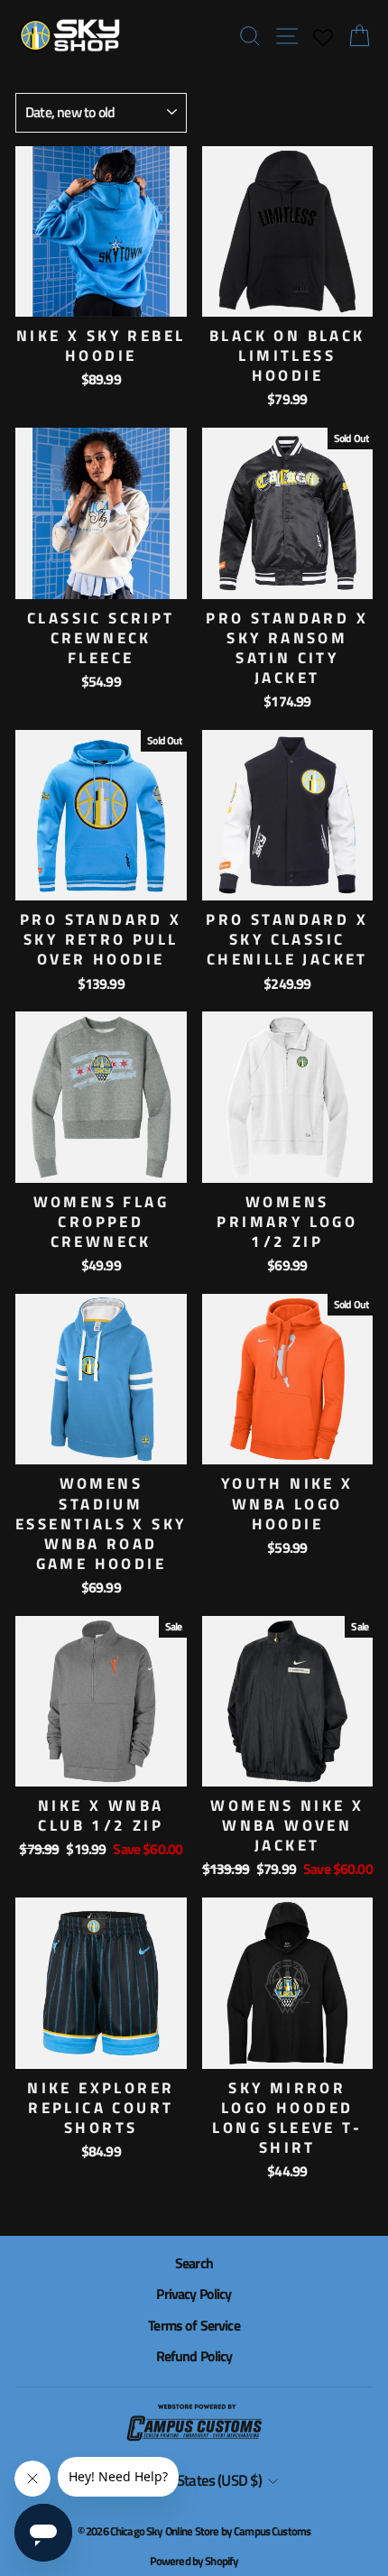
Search (194, 2263)
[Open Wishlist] (323, 36)
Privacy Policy (194, 2294)
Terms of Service (194, 2325)
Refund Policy (194, 2356)
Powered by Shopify (194, 2561)
